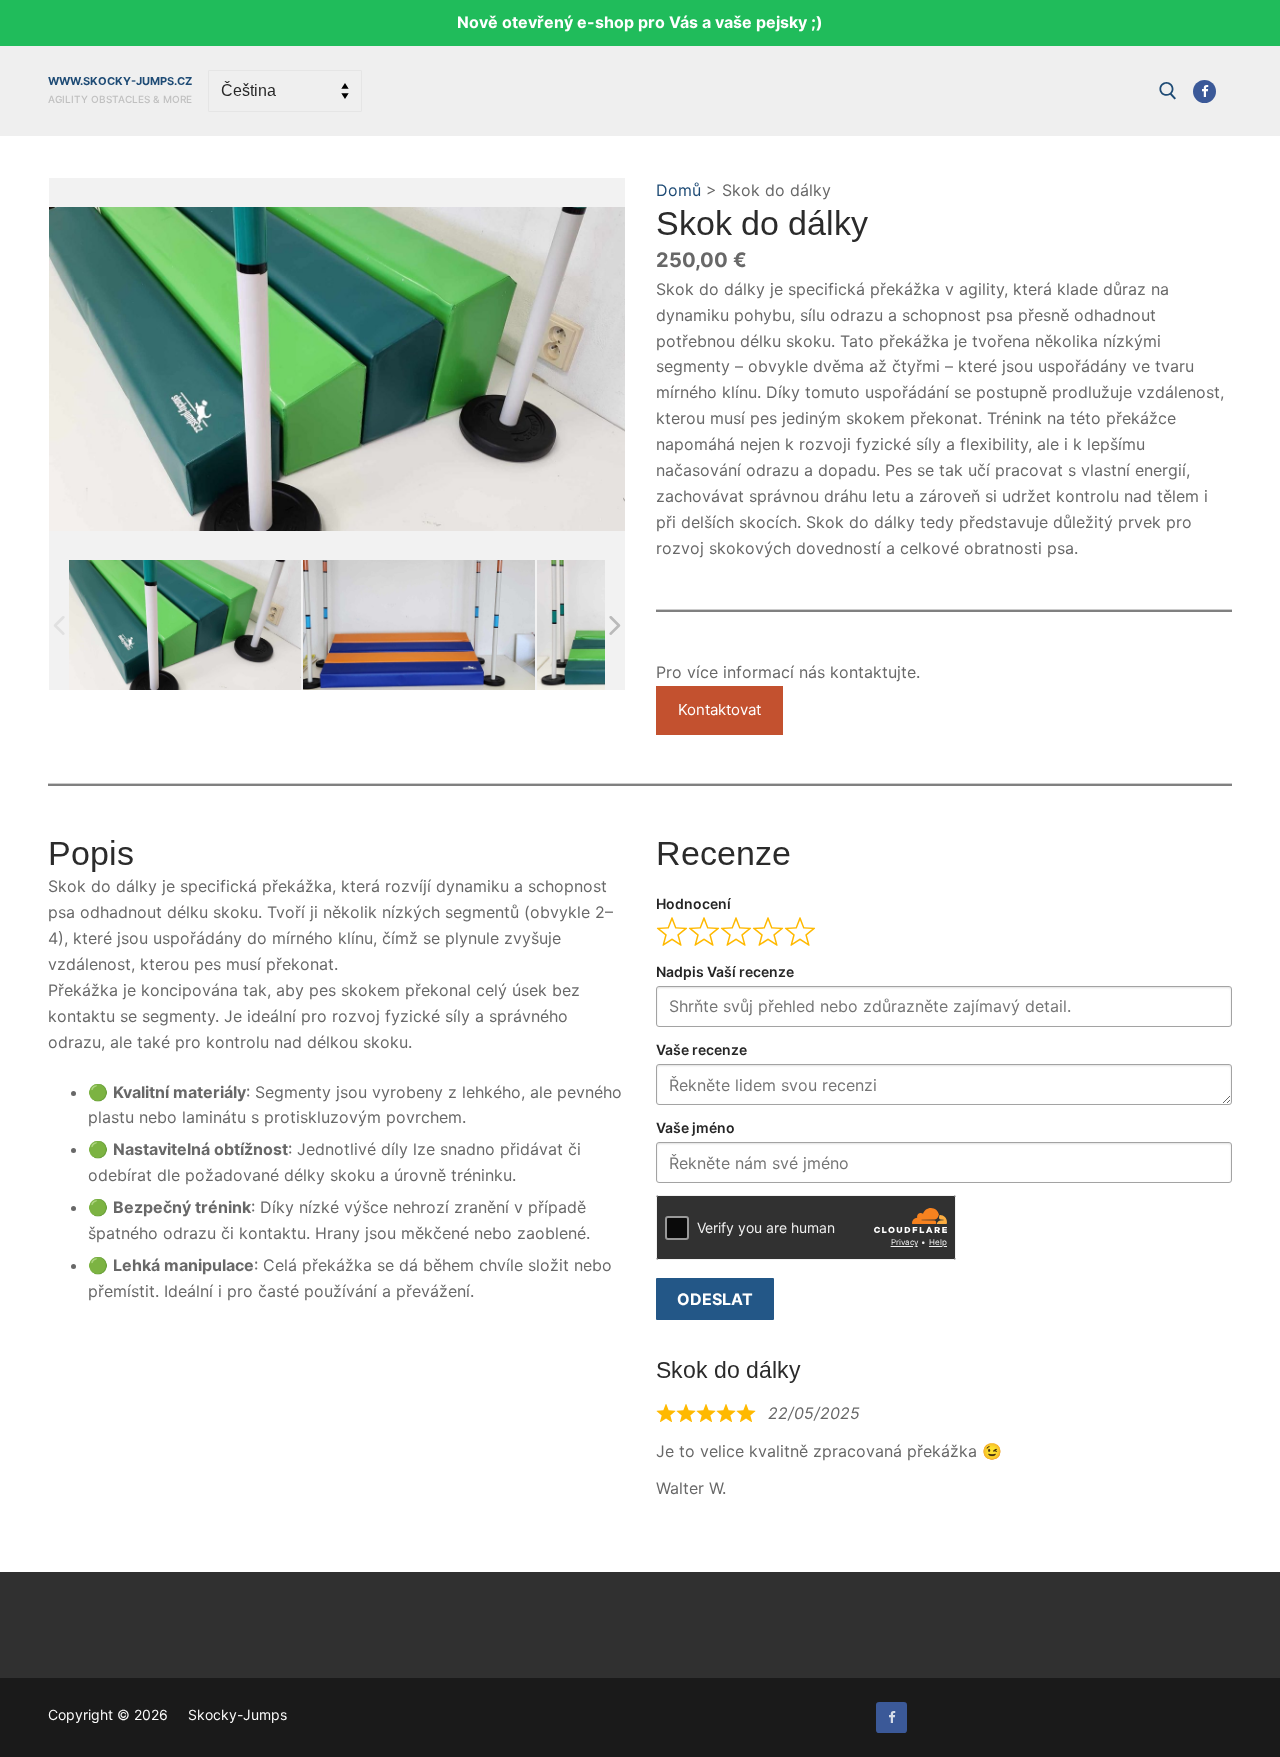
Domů (678, 190)
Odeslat (715, 1299)
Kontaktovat (719, 709)
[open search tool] (1168, 91)
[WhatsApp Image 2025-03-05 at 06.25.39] (419, 624)
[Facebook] (1204, 91)
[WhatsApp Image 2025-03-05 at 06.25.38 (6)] (185, 624)
